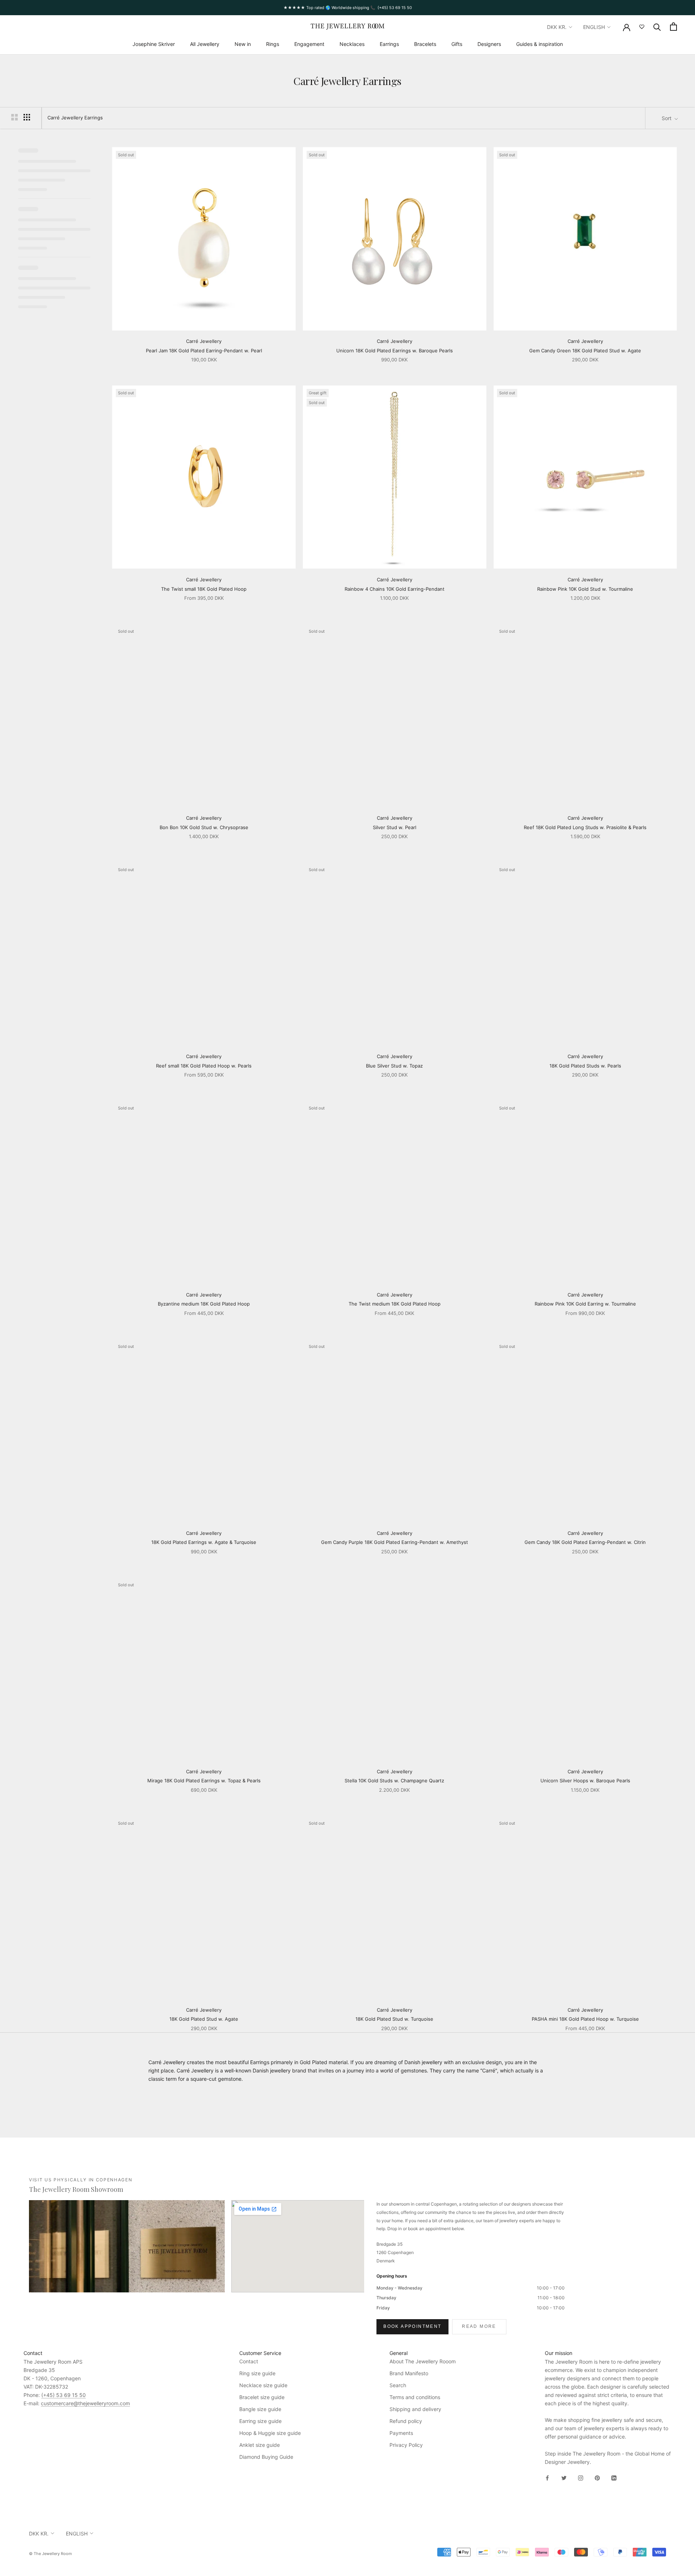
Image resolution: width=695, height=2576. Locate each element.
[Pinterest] (597, 2477)
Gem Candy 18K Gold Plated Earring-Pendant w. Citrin (585, 1542)
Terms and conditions (415, 2397)
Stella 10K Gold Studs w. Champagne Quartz (394, 1781)
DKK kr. (557, 27)
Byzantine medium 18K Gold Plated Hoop (204, 1304)
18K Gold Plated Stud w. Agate (204, 2019)
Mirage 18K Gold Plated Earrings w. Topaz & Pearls (204, 1781)
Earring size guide (260, 2421)
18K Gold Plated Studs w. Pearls (585, 1066)
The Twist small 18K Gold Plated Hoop (204, 589)
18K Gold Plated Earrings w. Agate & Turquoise (204, 1542)
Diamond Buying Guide (266, 2457)
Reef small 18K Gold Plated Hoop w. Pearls (204, 1066)
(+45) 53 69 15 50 (64, 2395)
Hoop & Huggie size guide (270, 2433)
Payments (401, 2433)
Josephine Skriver (154, 44)
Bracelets (425, 44)
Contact (249, 2361)
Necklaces (352, 44)
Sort (667, 118)
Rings (273, 44)
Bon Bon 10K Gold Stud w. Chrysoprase (204, 827)
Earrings (389, 44)
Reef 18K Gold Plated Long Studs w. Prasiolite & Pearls (585, 827)
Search (398, 2385)
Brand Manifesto (409, 2373)
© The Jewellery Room (50, 2554)
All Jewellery (205, 44)
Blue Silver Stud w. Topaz (394, 1066)
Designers (489, 44)
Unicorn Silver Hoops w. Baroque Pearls (585, 1781)
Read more (479, 2326)
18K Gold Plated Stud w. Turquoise (394, 2019)
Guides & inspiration (540, 44)
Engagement (309, 44)
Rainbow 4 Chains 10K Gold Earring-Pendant (395, 589)
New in (243, 44)
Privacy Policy (406, 2445)
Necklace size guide (263, 2385)
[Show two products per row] (14, 117)
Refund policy (406, 2421)
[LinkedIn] (614, 2477)
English (594, 27)
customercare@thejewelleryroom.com (85, 2403)
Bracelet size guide (262, 2397)
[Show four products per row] (27, 117)
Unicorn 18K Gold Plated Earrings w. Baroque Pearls (395, 351)
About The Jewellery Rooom (423, 2361)
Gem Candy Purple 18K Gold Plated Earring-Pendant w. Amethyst (395, 1542)
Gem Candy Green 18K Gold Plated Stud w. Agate (585, 351)
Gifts (457, 44)
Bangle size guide (260, 2409)
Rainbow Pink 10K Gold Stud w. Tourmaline (585, 589)
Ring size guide (257, 2373)
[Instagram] (581, 2477)
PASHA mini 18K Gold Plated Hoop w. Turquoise (585, 2019)
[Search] (657, 27)
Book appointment (412, 2326)
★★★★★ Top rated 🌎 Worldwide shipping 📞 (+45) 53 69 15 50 (348, 8)
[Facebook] (547, 2477)
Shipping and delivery (415, 2409)
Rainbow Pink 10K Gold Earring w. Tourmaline (585, 1304)
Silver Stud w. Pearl (395, 827)
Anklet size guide (260, 2445)
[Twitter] (564, 2477)
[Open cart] (673, 27)
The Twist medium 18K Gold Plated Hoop (395, 1304)
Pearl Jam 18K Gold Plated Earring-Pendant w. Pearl (204, 351)
